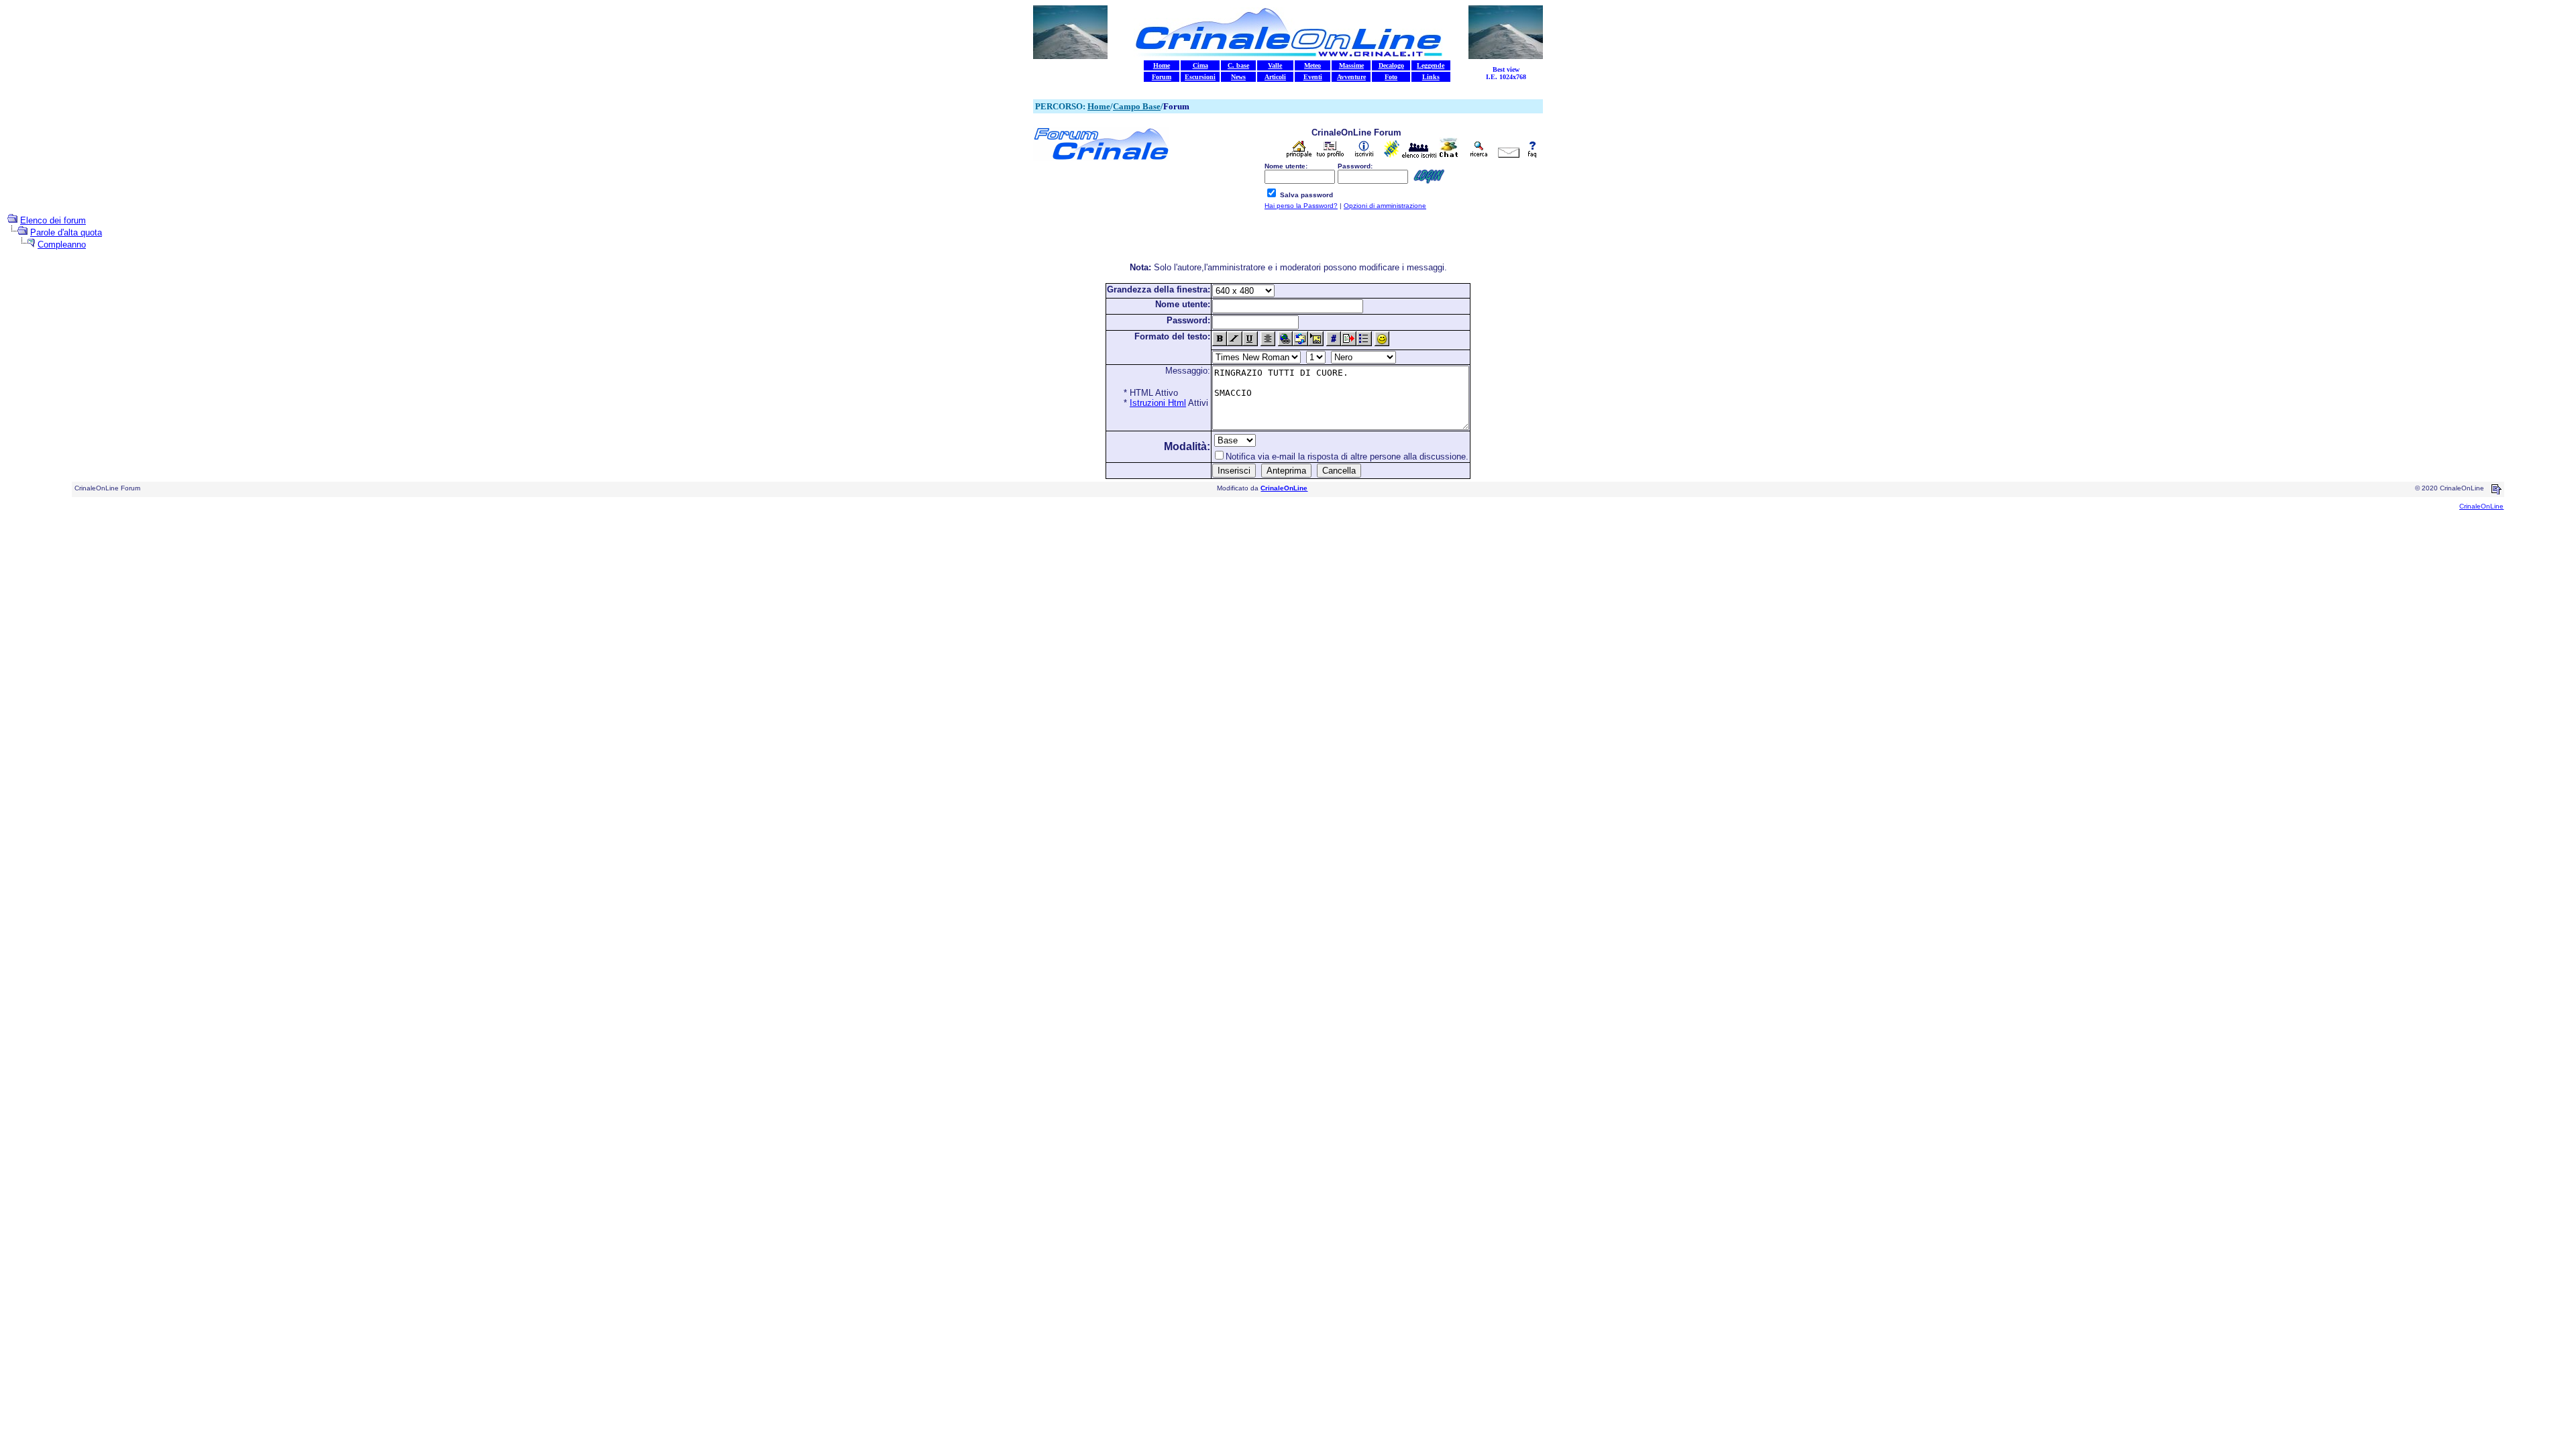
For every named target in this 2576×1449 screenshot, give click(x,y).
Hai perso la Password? (1301, 206)
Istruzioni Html (1158, 403)
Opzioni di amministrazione (1385, 206)
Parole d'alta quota (66, 232)
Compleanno (62, 245)
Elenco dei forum (53, 220)
